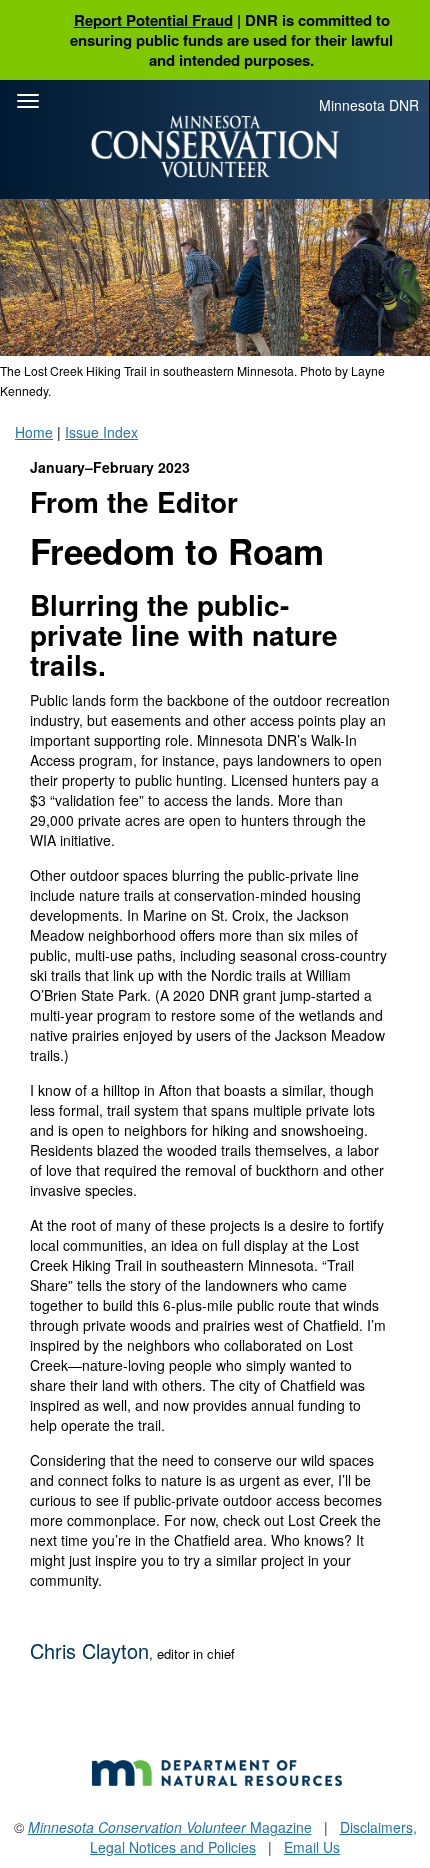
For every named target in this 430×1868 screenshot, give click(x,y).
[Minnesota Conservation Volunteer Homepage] (215, 146)
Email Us (312, 1847)
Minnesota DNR (369, 105)
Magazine (170, 1827)
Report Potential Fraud (153, 20)
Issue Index (101, 432)
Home (34, 432)
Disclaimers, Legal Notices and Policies (253, 1837)
